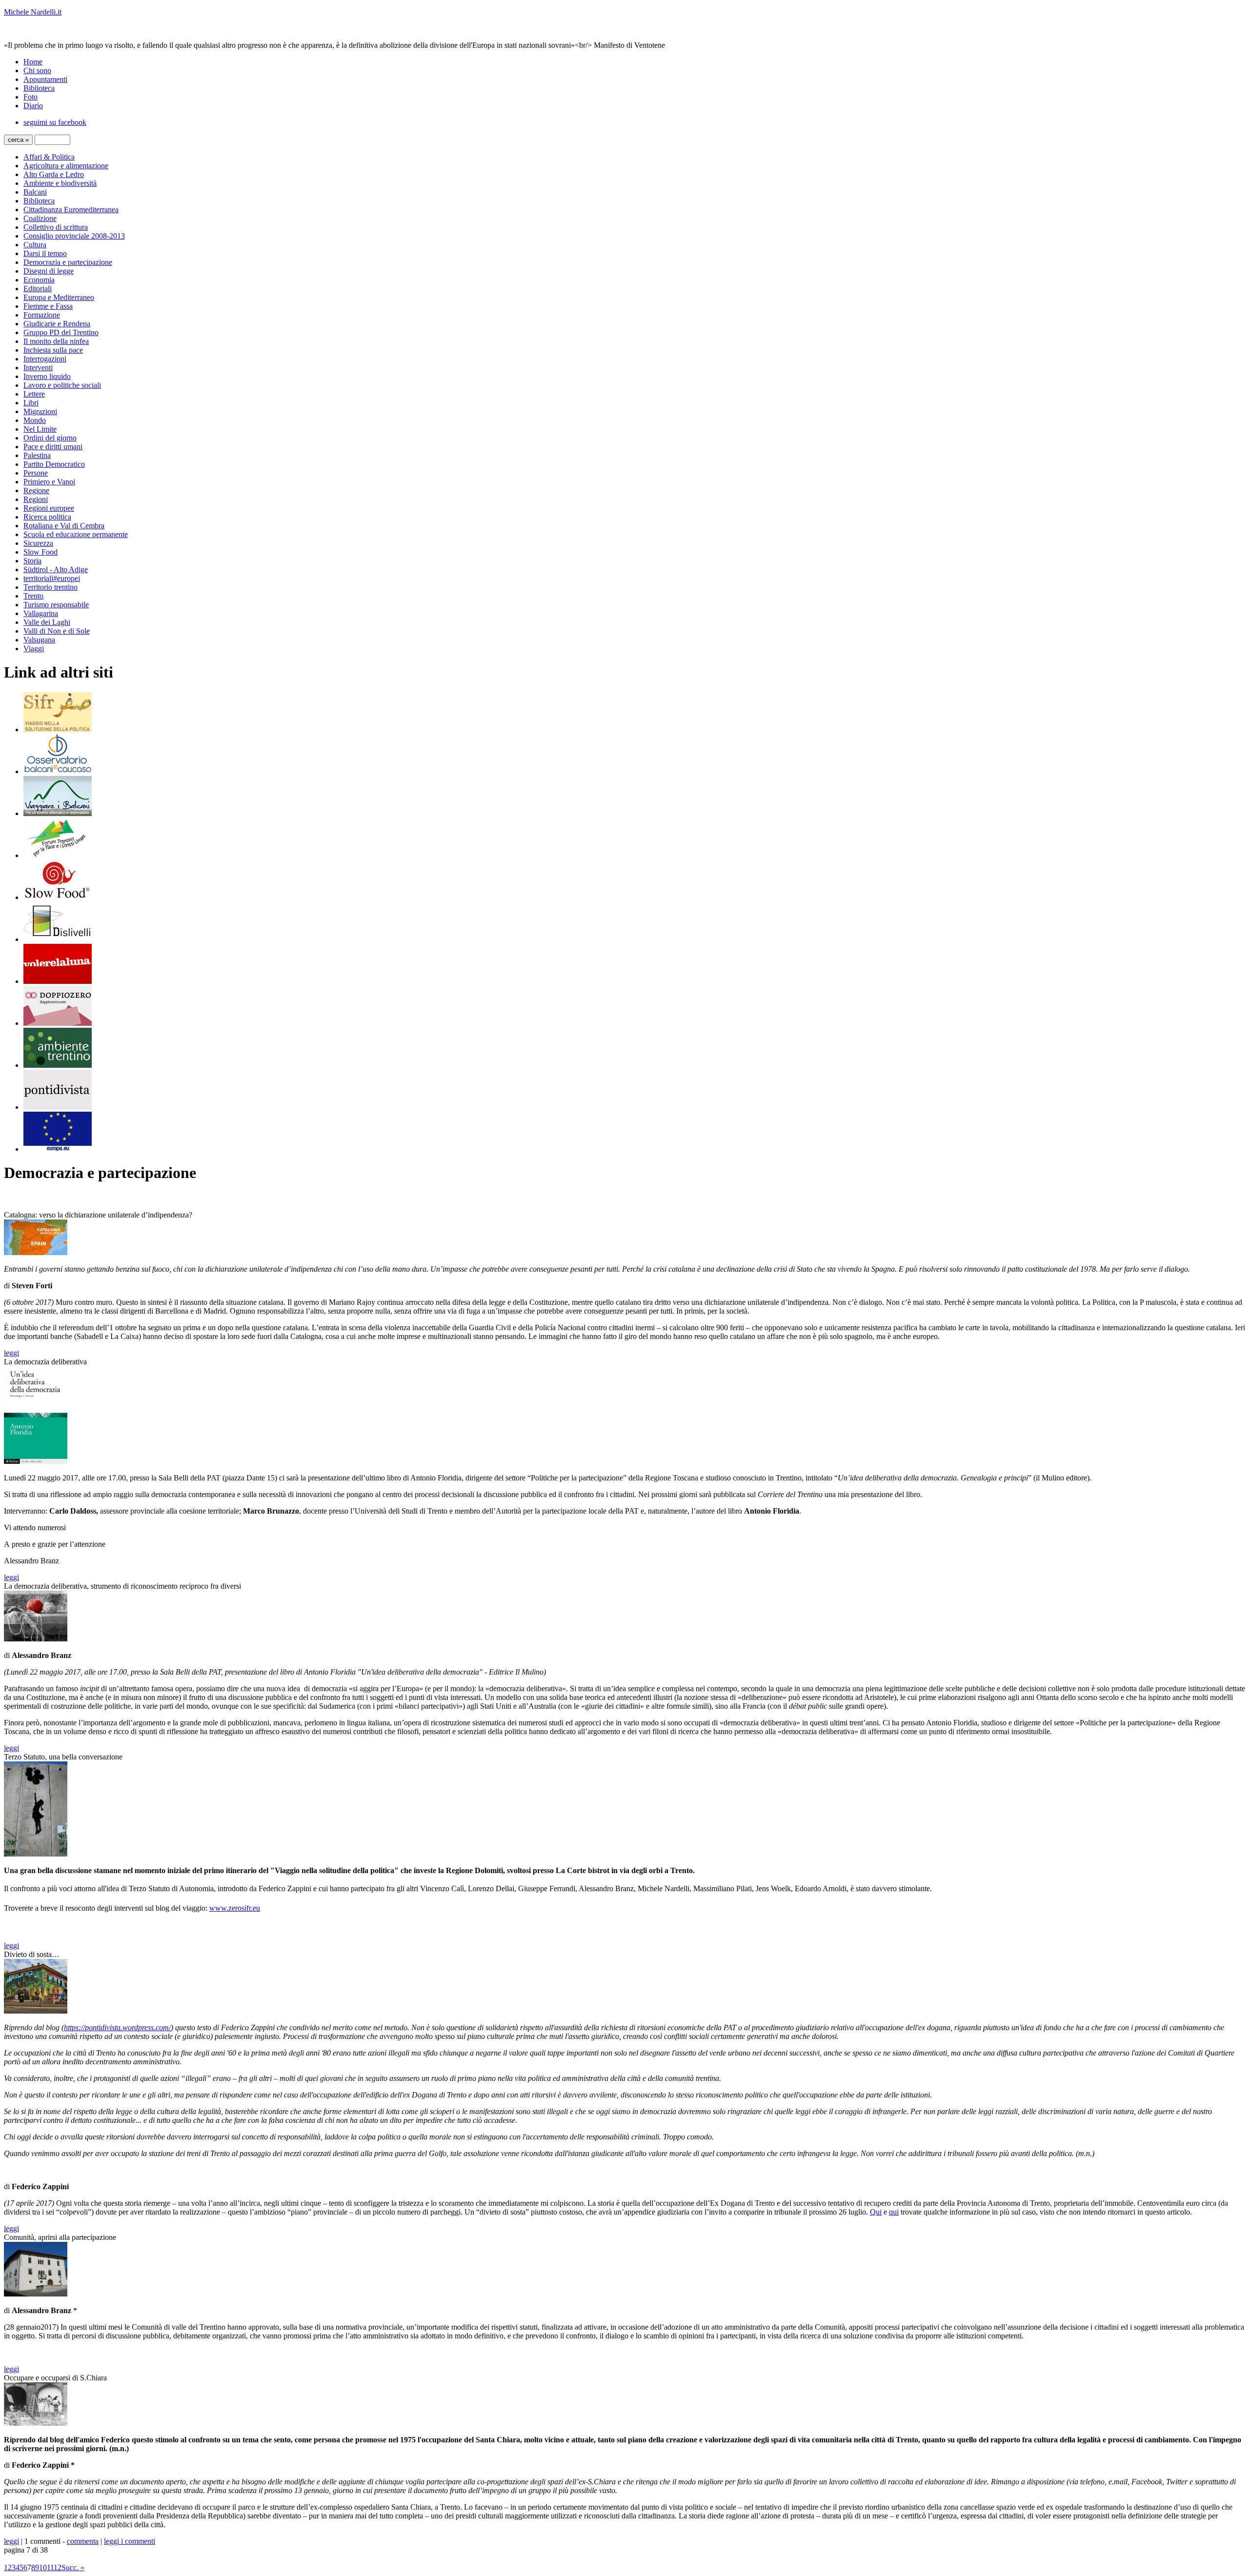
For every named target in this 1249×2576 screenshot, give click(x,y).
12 (58, 2567)
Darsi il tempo (45, 253)
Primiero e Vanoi (49, 482)
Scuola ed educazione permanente (76, 534)
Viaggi (34, 649)
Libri (31, 403)
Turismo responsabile (56, 605)
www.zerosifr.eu (235, 1908)
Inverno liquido (47, 376)
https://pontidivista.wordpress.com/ (117, 2027)
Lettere (34, 394)
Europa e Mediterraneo (59, 297)
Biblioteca (39, 88)
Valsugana (39, 640)
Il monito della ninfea (56, 341)
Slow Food (40, 552)
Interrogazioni (45, 359)
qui (894, 2212)
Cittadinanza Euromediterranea (71, 210)
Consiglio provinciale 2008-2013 (74, 236)
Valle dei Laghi (47, 622)
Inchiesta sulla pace (53, 350)
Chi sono (37, 70)
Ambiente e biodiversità (60, 183)
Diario (33, 106)
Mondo (35, 420)
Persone (36, 473)
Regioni (36, 499)
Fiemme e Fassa (48, 306)
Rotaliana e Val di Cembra (64, 526)
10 (43, 2567)
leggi (11, 1353)
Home (33, 62)
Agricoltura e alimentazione (66, 166)
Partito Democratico (54, 464)
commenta (83, 2541)
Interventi (38, 368)
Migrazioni (40, 411)
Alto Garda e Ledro (54, 174)
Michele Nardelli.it (33, 12)
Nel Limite (40, 429)
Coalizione (40, 218)
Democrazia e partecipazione (68, 262)
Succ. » (73, 2567)
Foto (30, 97)
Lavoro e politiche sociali (62, 385)
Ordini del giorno (50, 438)
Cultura (35, 245)
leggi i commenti (130, 2541)
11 (50, 2567)
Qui (876, 2212)
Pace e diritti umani (53, 447)
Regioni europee (49, 508)
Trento (33, 596)
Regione (36, 490)
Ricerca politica (47, 517)
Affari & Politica (49, 157)
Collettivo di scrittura (56, 227)
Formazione (42, 315)
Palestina (37, 455)
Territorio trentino (50, 587)
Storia (32, 561)
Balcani (35, 192)
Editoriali (38, 289)
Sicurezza (38, 543)
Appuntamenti (45, 79)
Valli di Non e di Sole (57, 631)
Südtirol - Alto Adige (56, 569)
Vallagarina (41, 613)
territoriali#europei (52, 578)
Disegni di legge (49, 271)
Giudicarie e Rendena (57, 324)
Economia (39, 280)
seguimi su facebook (55, 122)
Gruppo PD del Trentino (61, 332)
